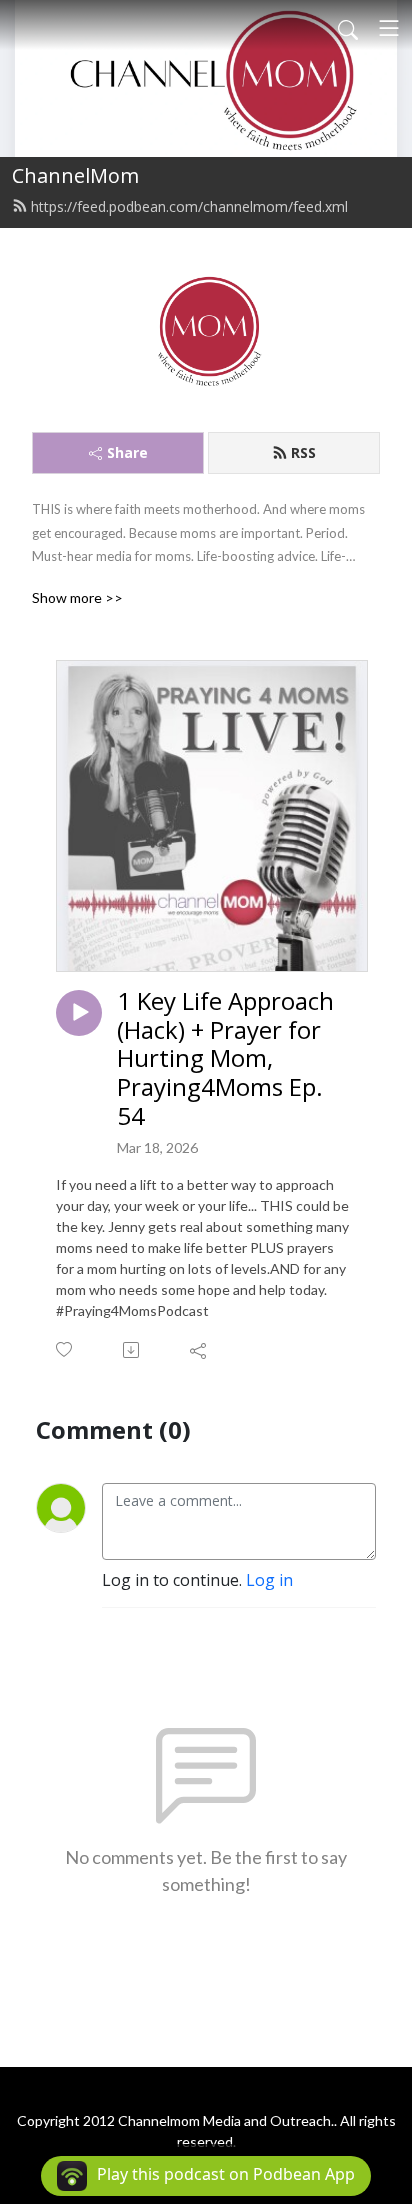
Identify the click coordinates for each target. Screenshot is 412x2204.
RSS (303, 452)
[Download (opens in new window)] (132, 1350)
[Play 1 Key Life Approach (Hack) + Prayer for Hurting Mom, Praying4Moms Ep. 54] (79, 1013)
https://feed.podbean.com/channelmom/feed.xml (189, 206)
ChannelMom (75, 175)
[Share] (199, 1350)
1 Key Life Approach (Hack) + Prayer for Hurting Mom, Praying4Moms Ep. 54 (225, 1059)
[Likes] (65, 1349)
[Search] (348, 28)
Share (127, 452)
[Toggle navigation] (389, 28)
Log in (269, 1580)
